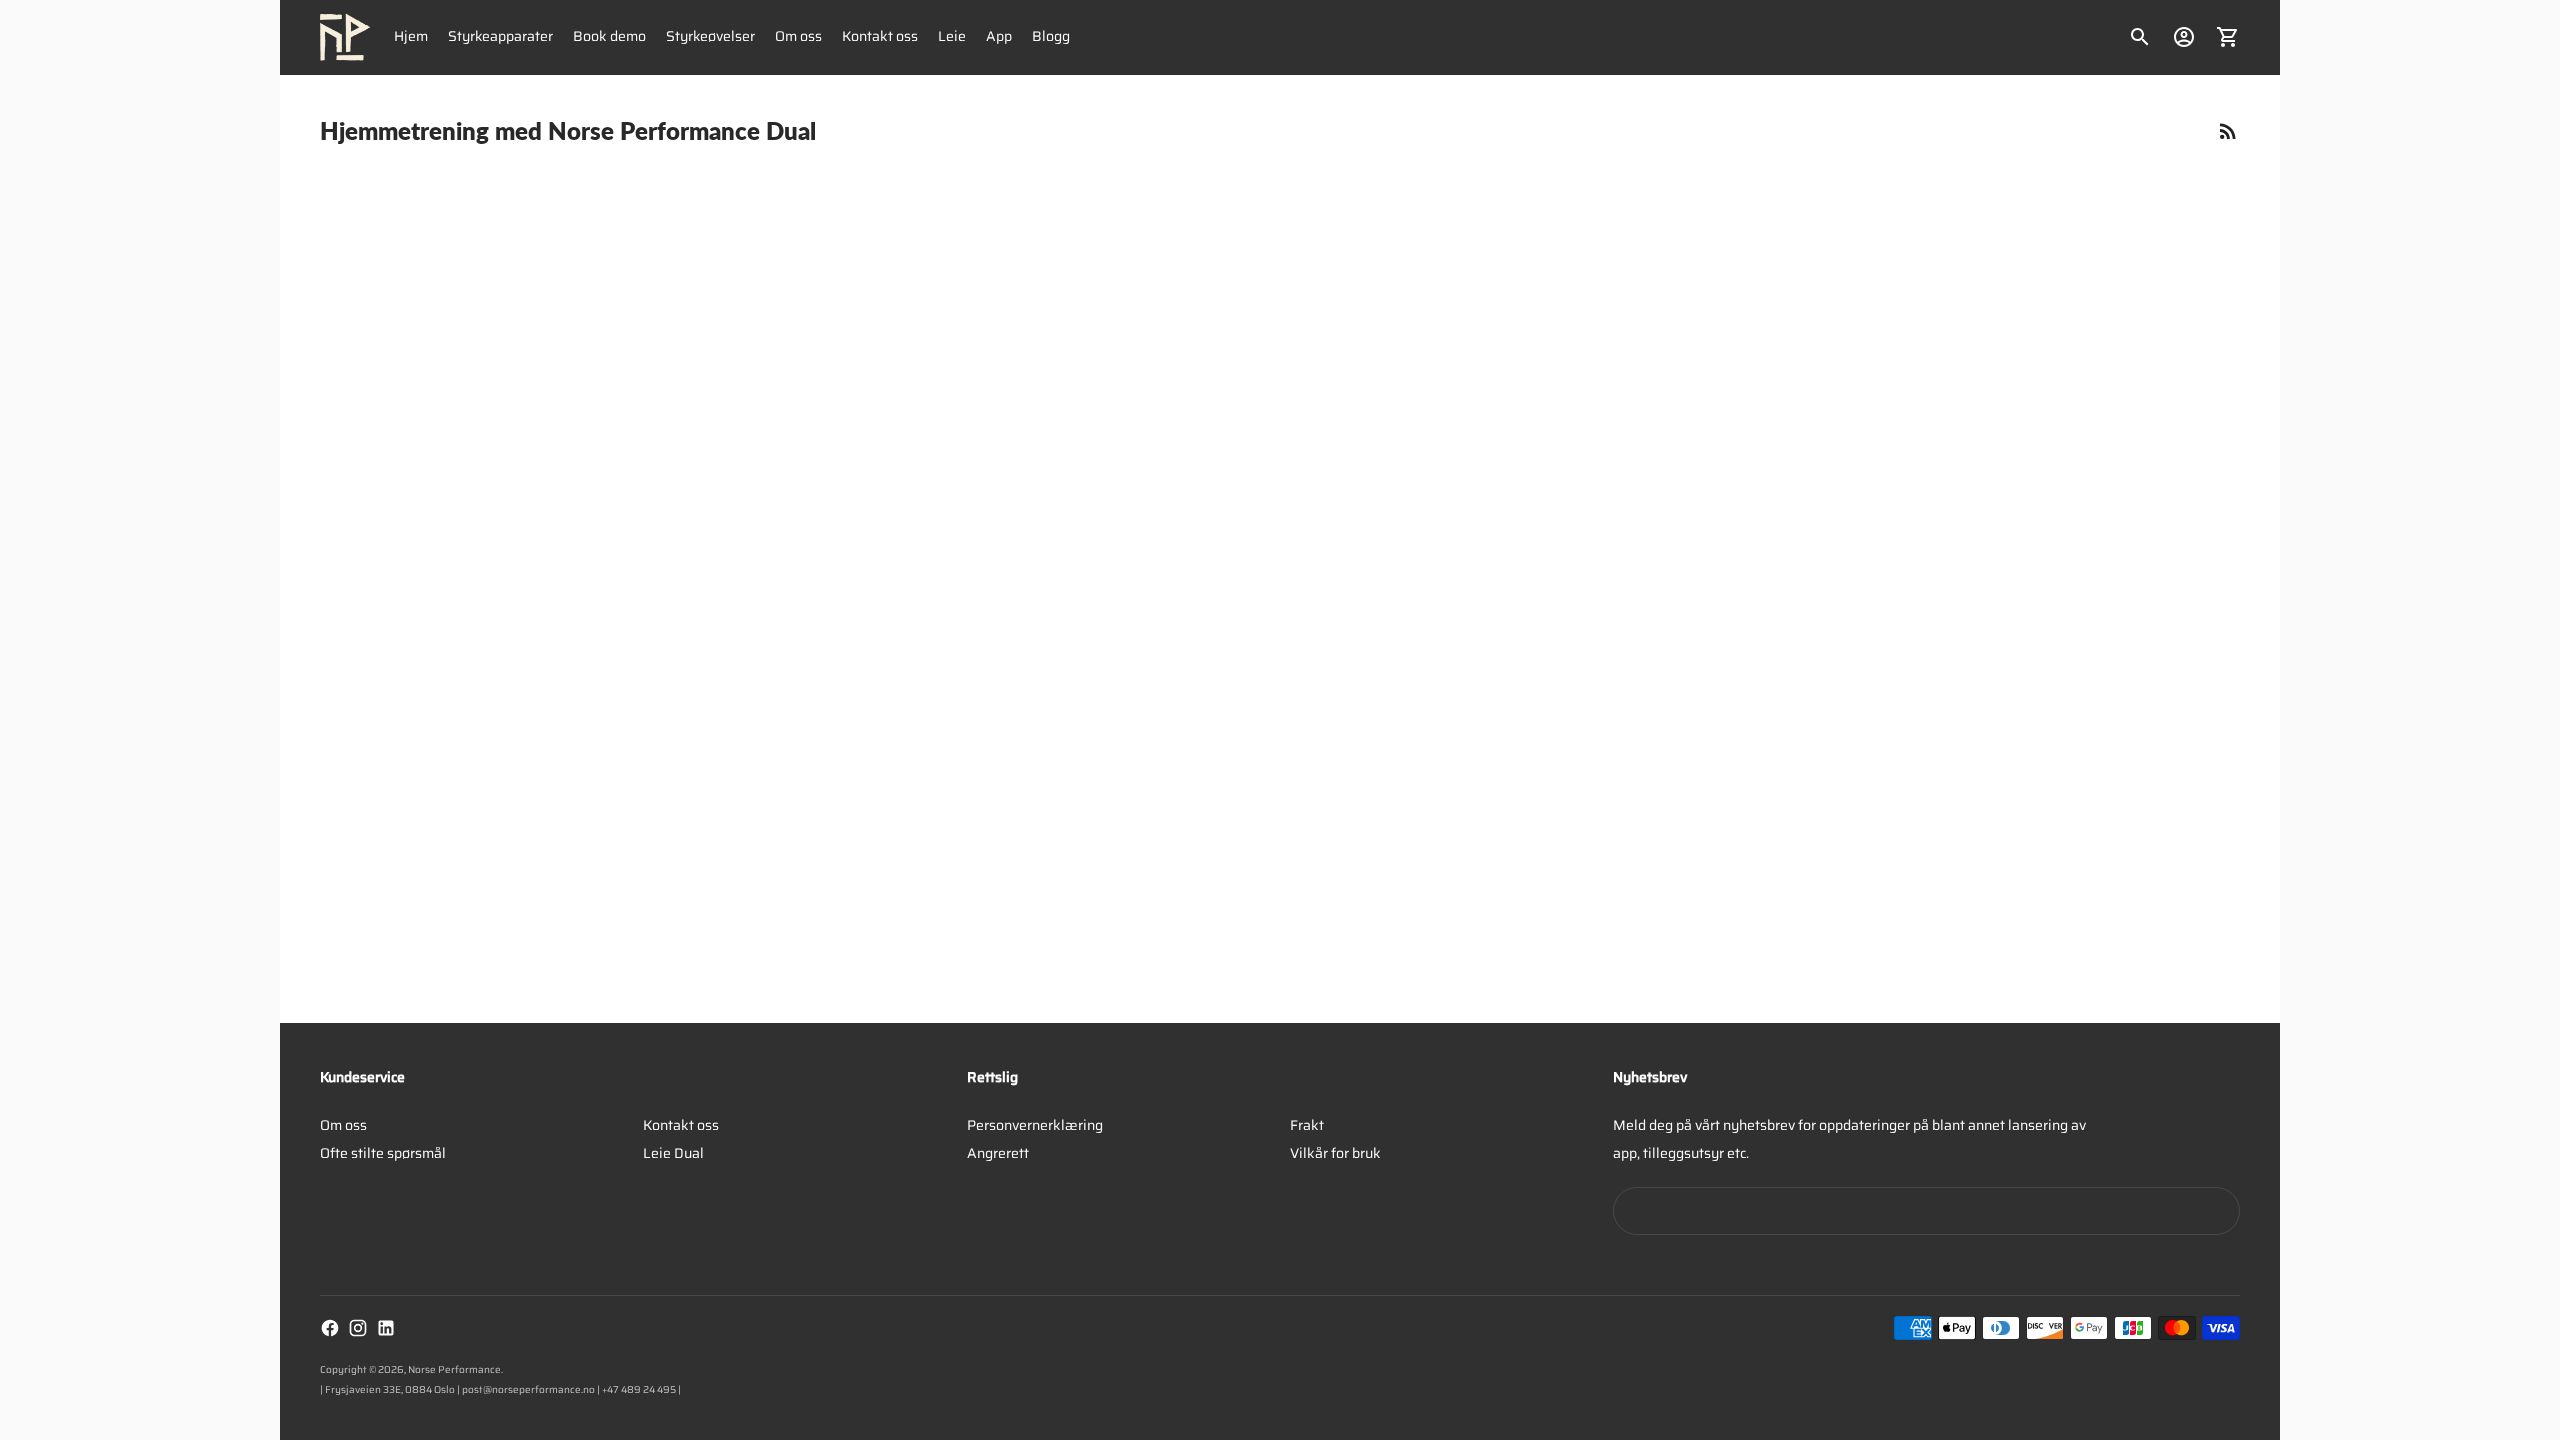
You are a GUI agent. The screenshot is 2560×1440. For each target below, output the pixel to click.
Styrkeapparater (500, 36)
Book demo (609, 36)
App (999, 36)
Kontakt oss (880, 36)
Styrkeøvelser (710, 36)
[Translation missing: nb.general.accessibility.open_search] (2140, 37)
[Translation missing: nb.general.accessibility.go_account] (2184, 37)
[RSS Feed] (2228, 131)
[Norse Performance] (345, 37)
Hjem (411, 36)
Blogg (1051, 36)
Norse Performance (454, 1369)
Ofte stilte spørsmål (383, 1153)
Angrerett (998, 1153)
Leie (952, 36)
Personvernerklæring (1035, 1125)
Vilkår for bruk (1335, 1153)
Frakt (1307, 1125)
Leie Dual (673, 1153)
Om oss (798, 36)
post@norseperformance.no (528, 1389)
